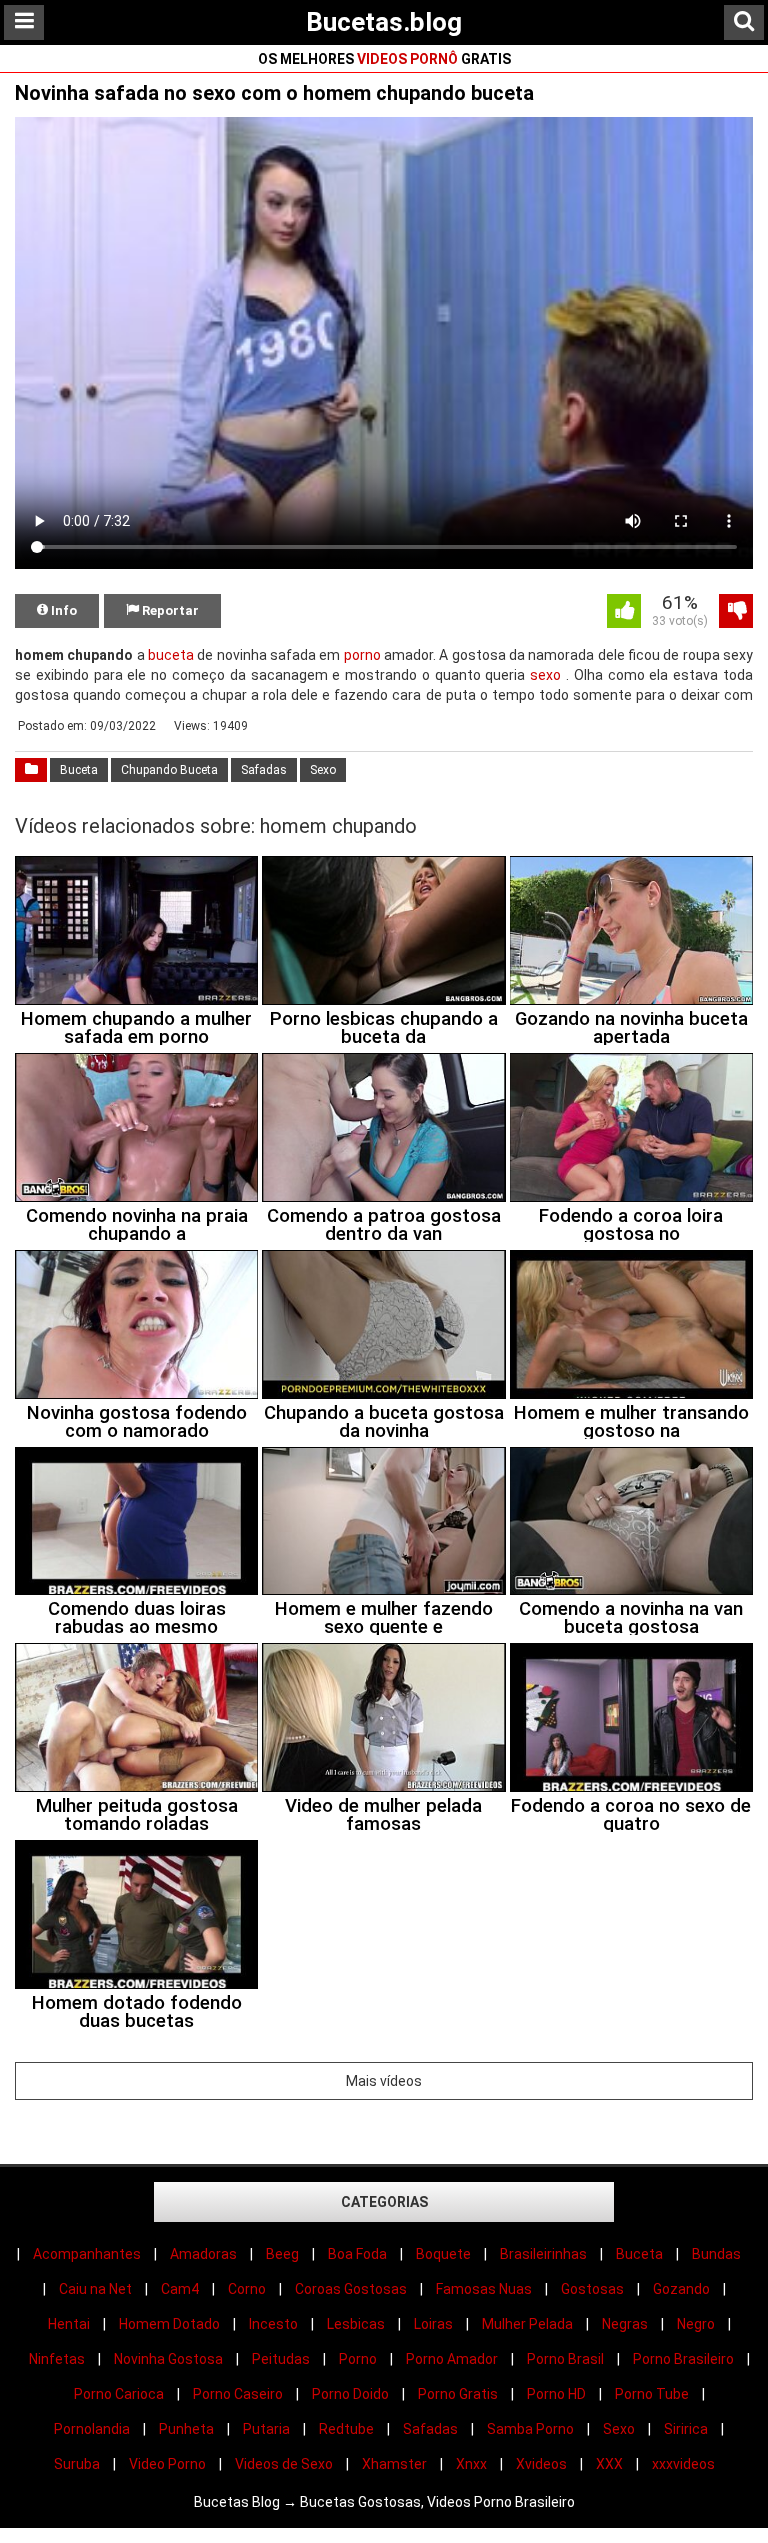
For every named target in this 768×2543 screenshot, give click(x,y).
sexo (545, 675)
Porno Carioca (119, 2394)
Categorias (384, 2202)
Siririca (686, 2429)
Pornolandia (92, 2429)
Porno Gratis (458, 2394)
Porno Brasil (565, 2359)
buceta (171, 655)
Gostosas (592, 2289)
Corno (247, 2289)
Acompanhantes (87, 2254)
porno (362, 655)
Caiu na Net (95, 2289)
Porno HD (556, 2394)
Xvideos (541, 2464)
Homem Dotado (169, 2324)
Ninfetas (57, 2359)
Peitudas (281, 2359)
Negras (625, 2324)
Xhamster (394, 2464)
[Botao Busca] (744, 22)
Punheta (186, 2429)
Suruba (77, 2464)
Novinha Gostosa (168, 2359)
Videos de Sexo (284, 2464)
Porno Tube (652, 2394)
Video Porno (167, 2464)
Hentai (69, 2324)
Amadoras (203, 2254)
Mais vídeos (384, 2081)
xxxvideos (683, 2464)
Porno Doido (350, 2394)
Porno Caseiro (238, 2394)
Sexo (323, 770)
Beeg (282, 2254)
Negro (696, 2324)
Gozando (681, 2289)
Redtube (346, 2429)
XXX (609, 2464)
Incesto (273, 2324)
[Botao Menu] (24, 22)
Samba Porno (530, 2429)
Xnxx (471, 2464)
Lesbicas (356, 2324)
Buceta (79, 770)
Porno (358, 2359)
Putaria (266, 2429)
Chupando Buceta (169, 770)
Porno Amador (452, 2359)
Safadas (264, 770)
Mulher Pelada (527, 2324)
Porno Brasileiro (683, 2359)
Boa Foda (357, 2254)
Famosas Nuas (484, 2289)
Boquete (443, 2254)
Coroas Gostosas (351, 2289)
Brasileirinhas (543, 2254)
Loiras (433, 2324)
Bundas (716, 2254)
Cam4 (180, 2289)
